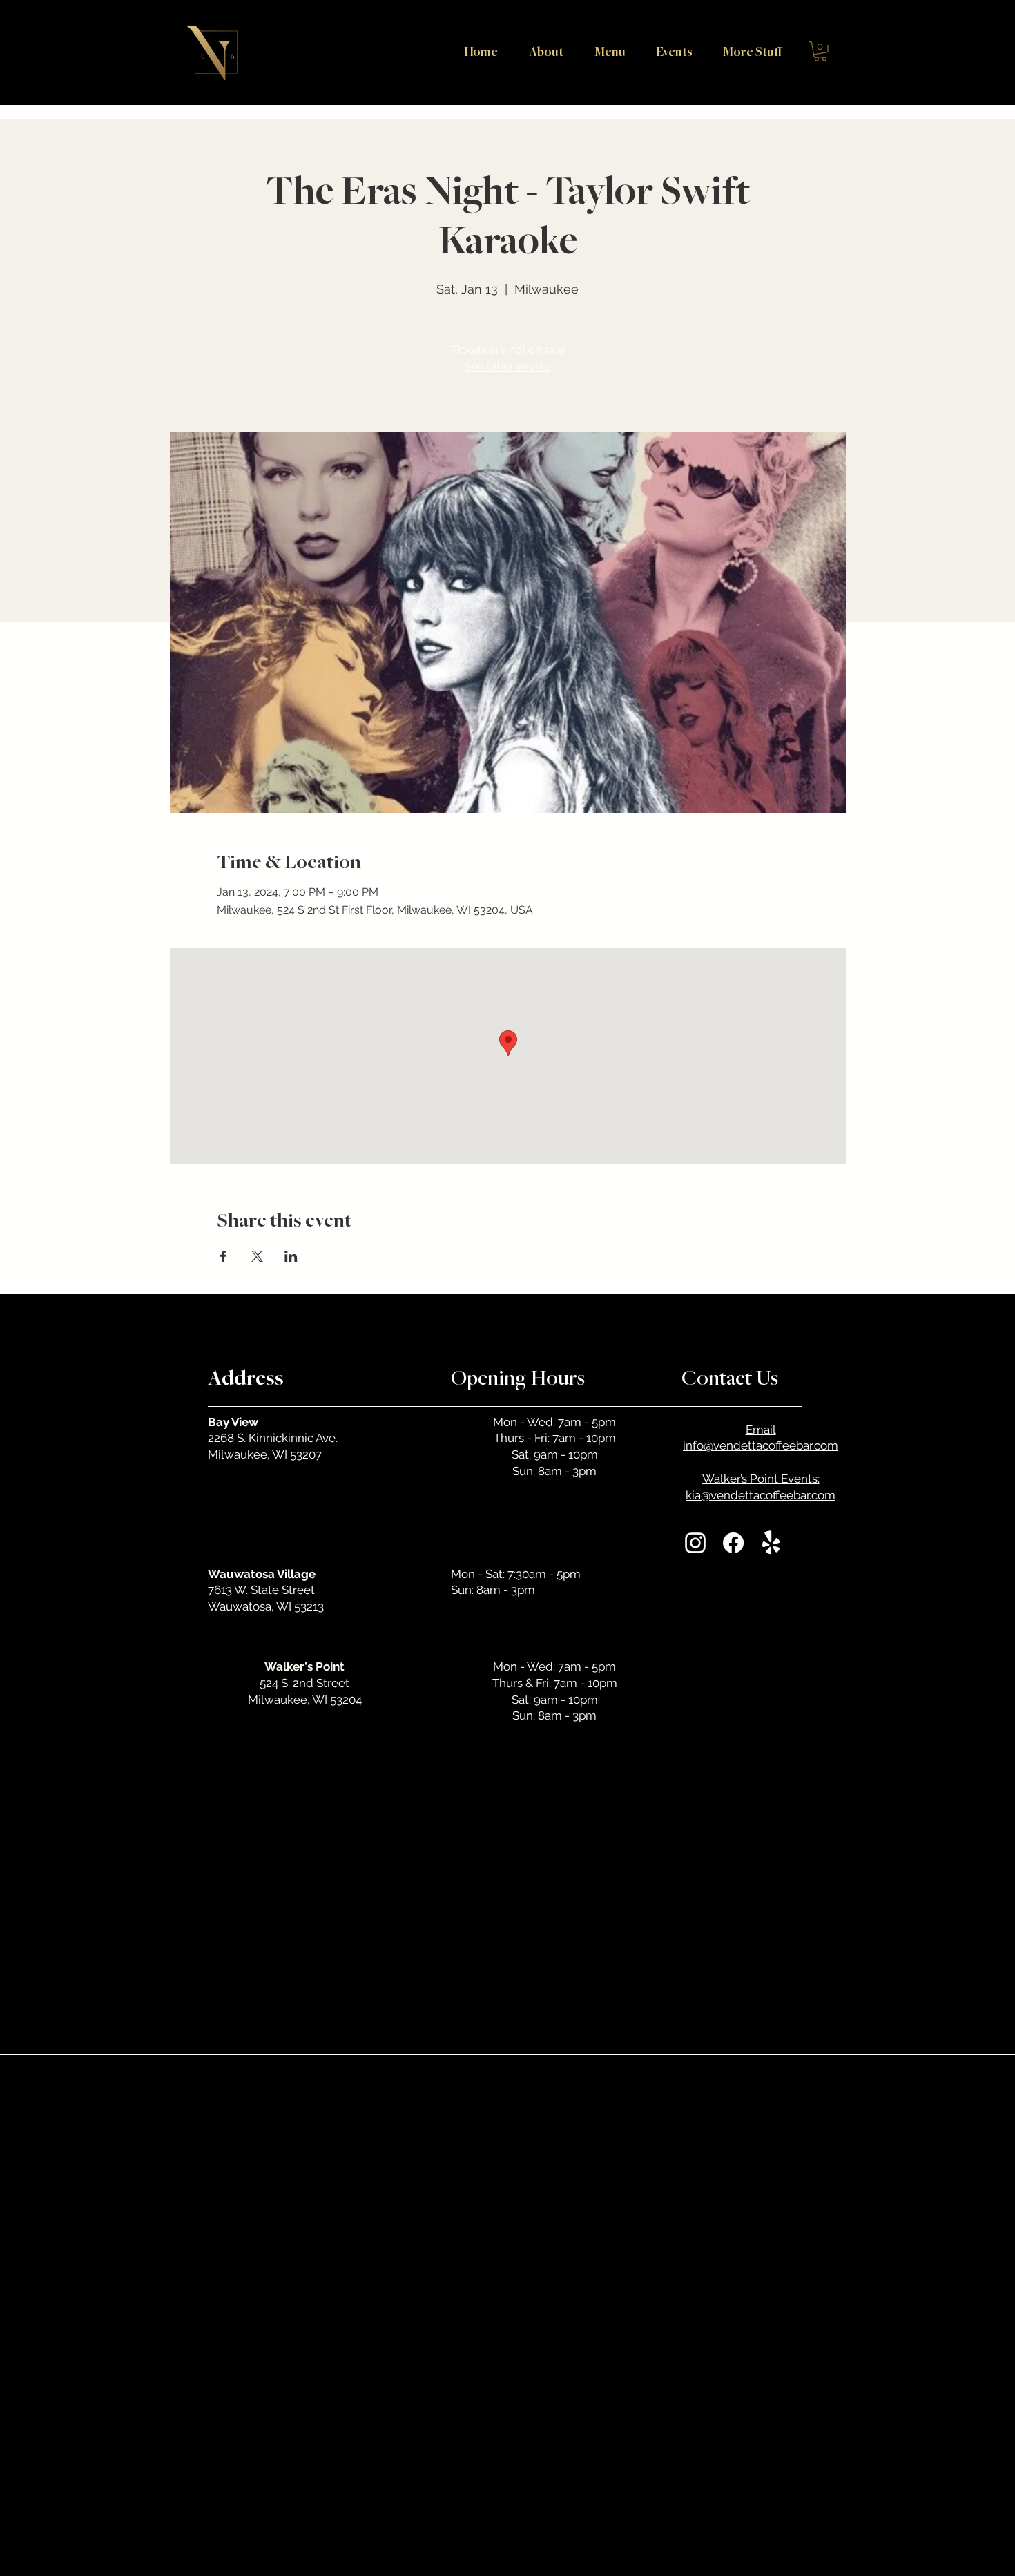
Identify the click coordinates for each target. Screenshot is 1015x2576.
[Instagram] (695, 1543)
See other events (507, 366)
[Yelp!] (771, 1543)
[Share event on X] (257, 1256)
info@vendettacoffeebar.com (761, 1445)
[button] (747, 51)
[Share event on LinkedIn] (291, 1256)
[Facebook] (733, 1543)
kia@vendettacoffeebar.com (761, 1495)
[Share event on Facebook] (223, 1256)
